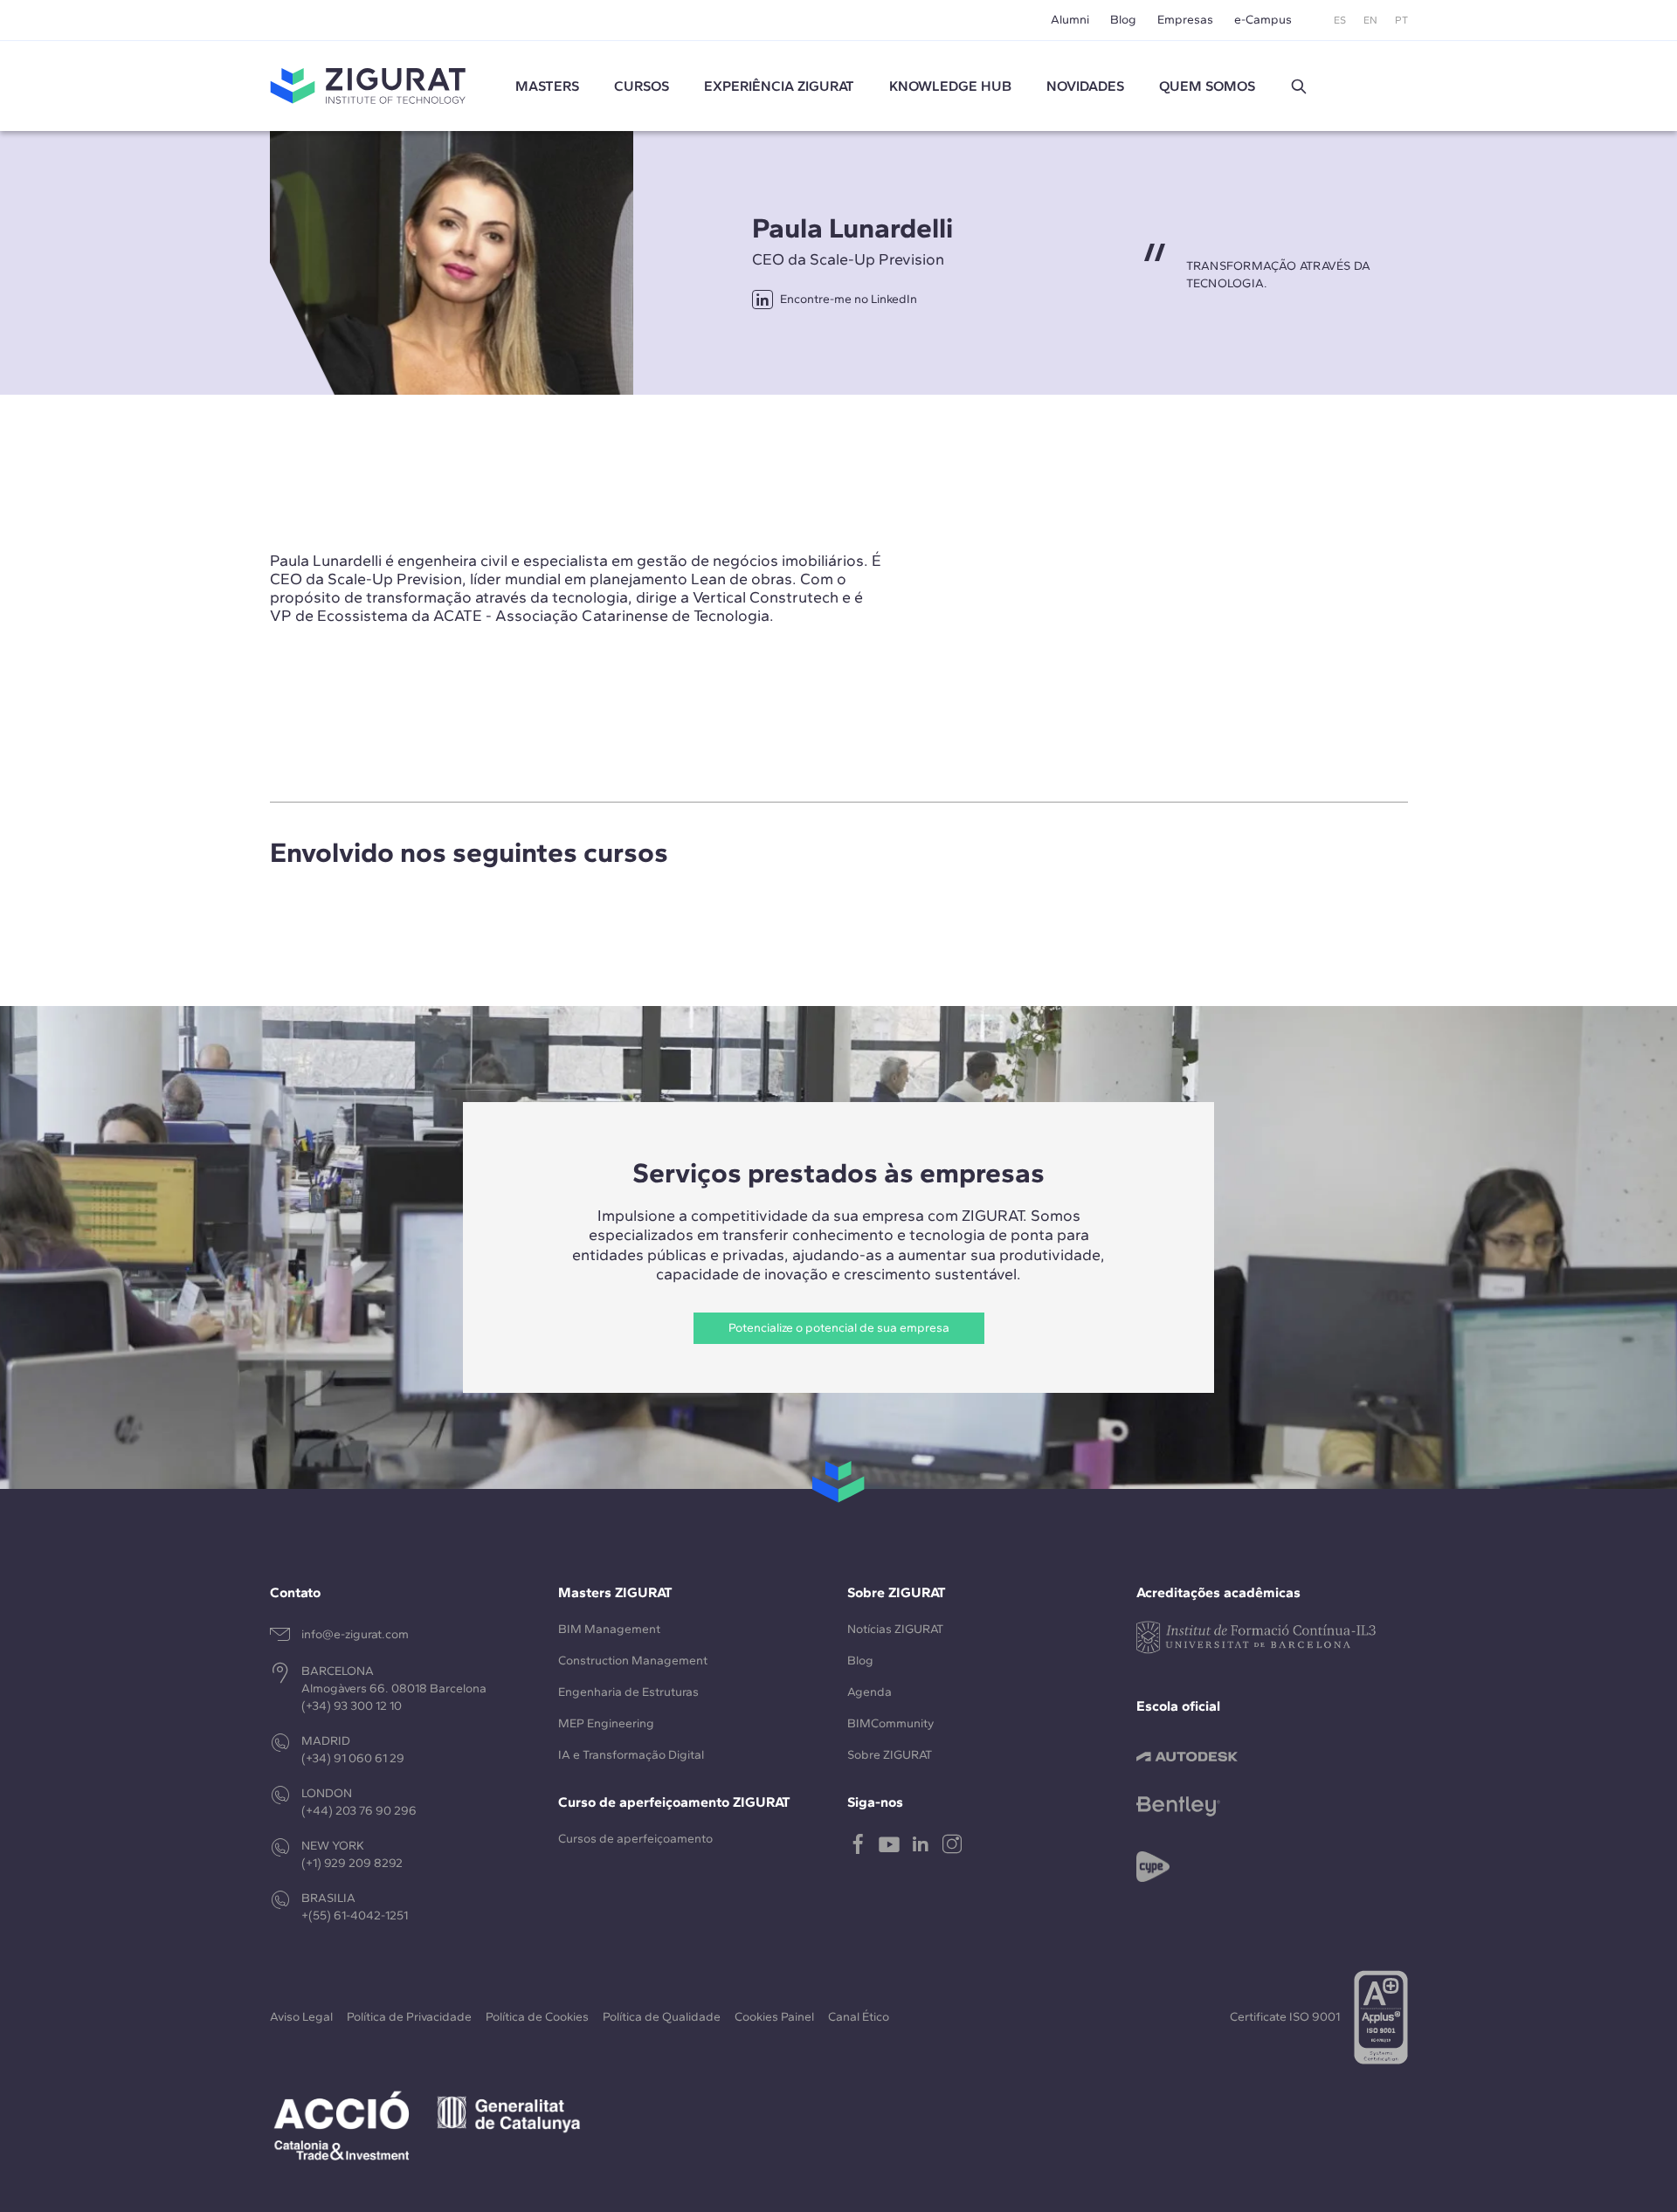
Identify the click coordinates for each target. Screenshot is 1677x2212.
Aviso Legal (301, 2017)
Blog (1123, 20)
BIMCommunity (890, 1723)
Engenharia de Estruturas (628, 1692)
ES (1340, 20)
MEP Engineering (606, 1723)
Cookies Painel (774, 2017)
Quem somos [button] (1207, 86)
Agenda (870, 1692)
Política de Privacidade (409, 2017)
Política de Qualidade (662, 2017)
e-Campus (1263, 20)
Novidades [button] (1085, 86)
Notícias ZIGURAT (895, 1629)
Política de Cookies (537, 2017)
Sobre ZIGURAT (890, 1755)
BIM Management (609, 1629)
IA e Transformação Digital (631, 1755)
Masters (547, 86)
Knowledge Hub (950, 86)
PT (1401, 20)
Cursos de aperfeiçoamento (635, 1839)
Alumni (1070, 20)
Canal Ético (859, 2017)
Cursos (642, 86)
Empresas (1185, 20)
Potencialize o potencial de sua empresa (839, 1328)
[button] (1299, 86)
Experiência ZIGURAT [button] (779, 86)
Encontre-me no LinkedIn (849, 299)
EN (1370, 20)
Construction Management (633, 1661)
